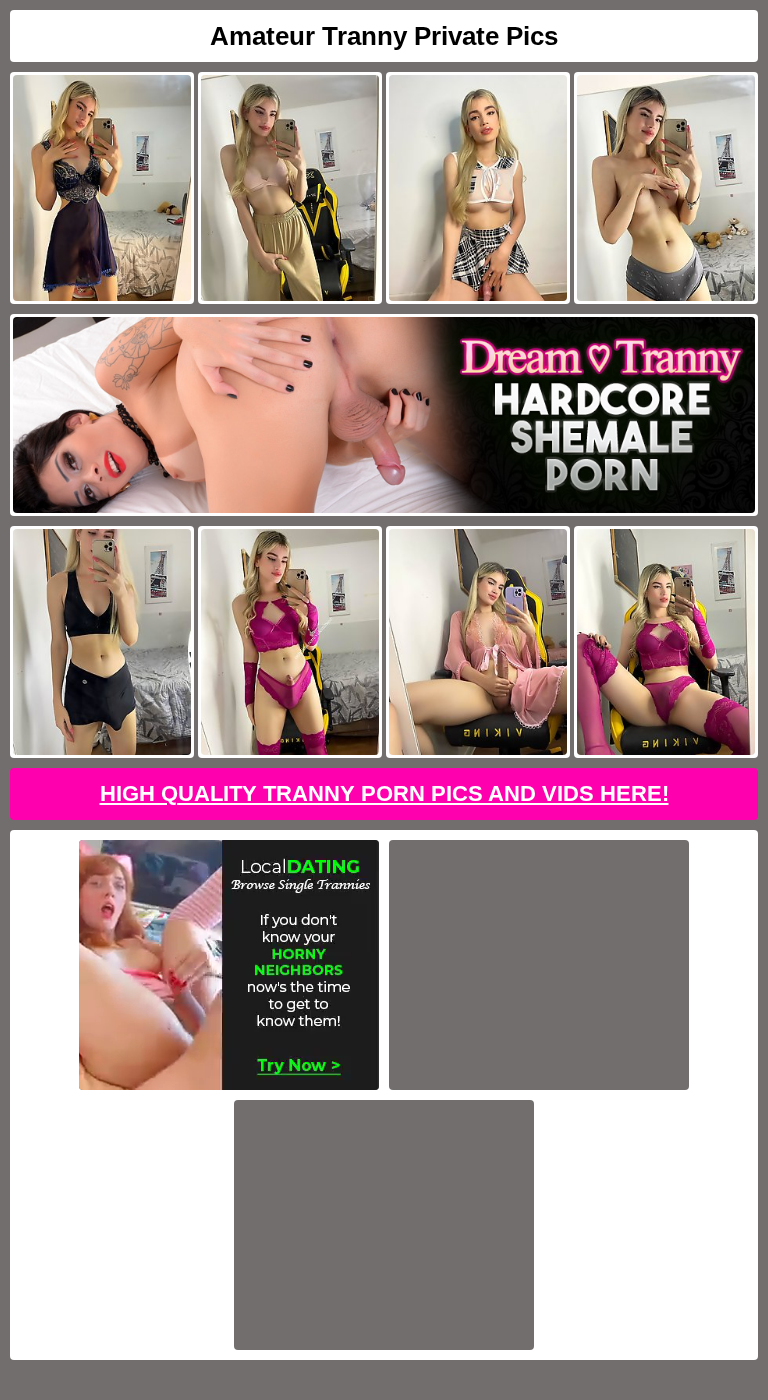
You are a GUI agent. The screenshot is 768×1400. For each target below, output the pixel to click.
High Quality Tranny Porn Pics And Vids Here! (384, 793)
